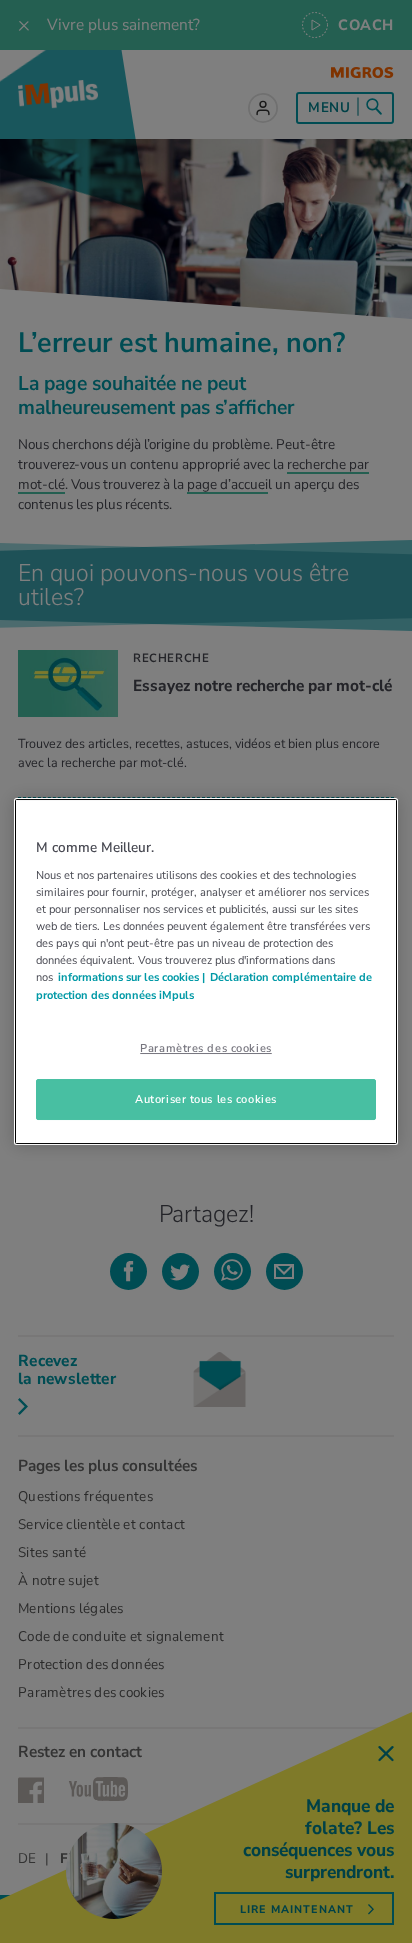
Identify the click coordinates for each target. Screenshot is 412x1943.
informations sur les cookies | (131, 978)
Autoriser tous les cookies (206, 1099)
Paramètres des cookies (206, 1048)
